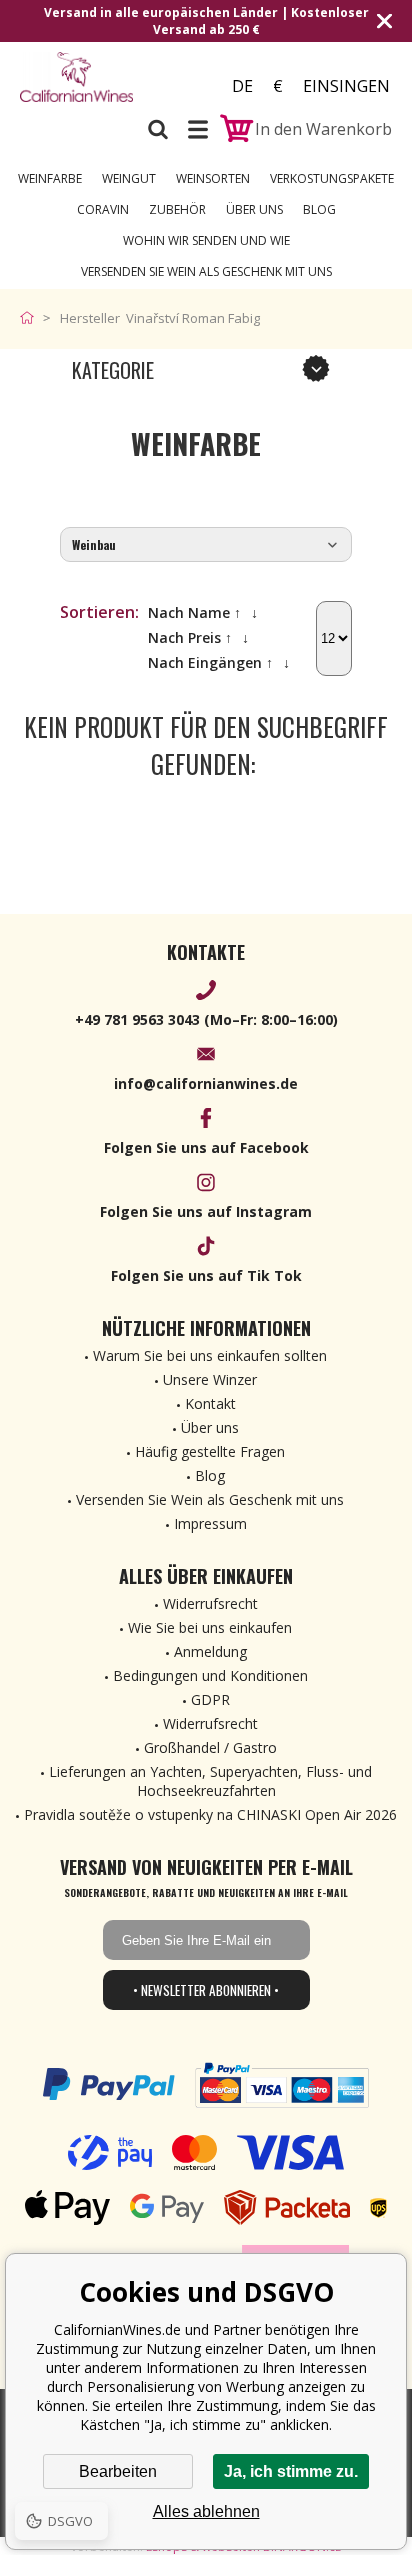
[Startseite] (31, 318)
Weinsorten (213, 178)
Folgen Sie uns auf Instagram (206, 1211)
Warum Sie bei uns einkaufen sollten (210, 1355)
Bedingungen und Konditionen (210, 1675)
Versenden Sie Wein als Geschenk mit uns (206, 271)
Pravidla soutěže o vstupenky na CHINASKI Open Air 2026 (210, 1814)
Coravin (103, 209)
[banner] (76, 79)
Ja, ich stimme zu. (291, 2471)
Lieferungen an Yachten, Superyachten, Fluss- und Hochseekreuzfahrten (210, 1781)
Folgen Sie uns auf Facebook (206, 1147)
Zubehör (177, 209)
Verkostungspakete (332, 178)
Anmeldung (210, 1651)
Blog (319, 209)
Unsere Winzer (210, 1379)
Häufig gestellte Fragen (210, 1451)
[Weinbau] (206, 545)
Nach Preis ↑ (190, 637)
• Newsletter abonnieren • (206, 1990)
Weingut (129, 178)
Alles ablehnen (206, 2511)
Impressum (210, 1523)
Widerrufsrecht (210, 1603)
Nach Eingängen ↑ (210, 662)
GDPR (210, 1699)
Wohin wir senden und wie (206, 240)
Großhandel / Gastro (210, 1747)
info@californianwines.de (206, 1083)
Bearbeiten (118, 2471)
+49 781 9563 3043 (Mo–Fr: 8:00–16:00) (206, 1019)
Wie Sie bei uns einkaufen (210, 1627)
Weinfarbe (50, 178)
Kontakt (210, 1403)
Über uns (254, 209)
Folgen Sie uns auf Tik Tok (206, 1275)
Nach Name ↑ (194, 612)
